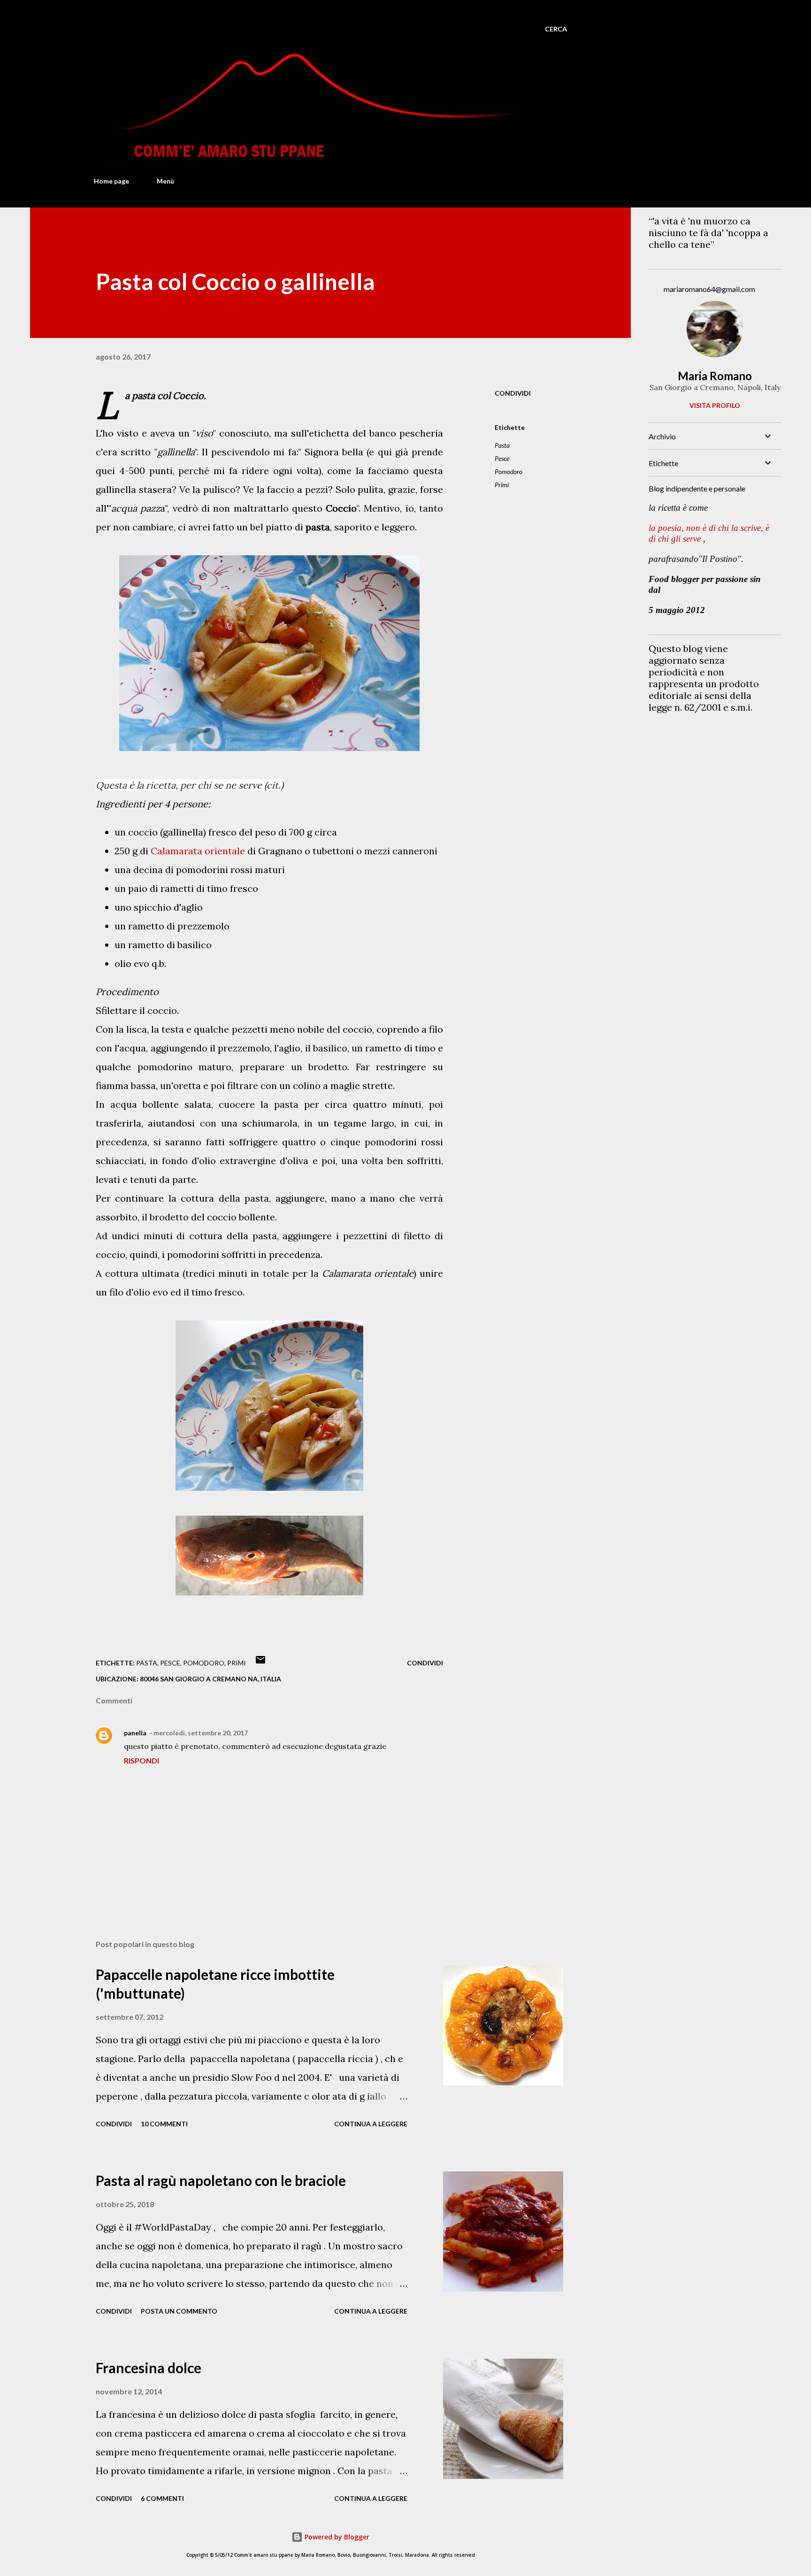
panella (135, 1733)
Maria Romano (715, 376)
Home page (111, 181)
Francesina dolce (149, 2368)
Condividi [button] (513, 393)
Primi (502, 485)
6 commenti (162, 2498)
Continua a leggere (371, 2124)
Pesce (502, 458)
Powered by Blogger (336, 2537)
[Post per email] (260, 1663)
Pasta (502, 445)
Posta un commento (179, 2311)
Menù (165, 181)
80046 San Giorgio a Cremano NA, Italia (210, 1679)
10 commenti (164, 2124)
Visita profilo (715, 405)
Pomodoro (509, 471)
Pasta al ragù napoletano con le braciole (221, 2180)
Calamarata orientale (198, 851)
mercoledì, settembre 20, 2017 (201, 1733)
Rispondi (142, 1760)
